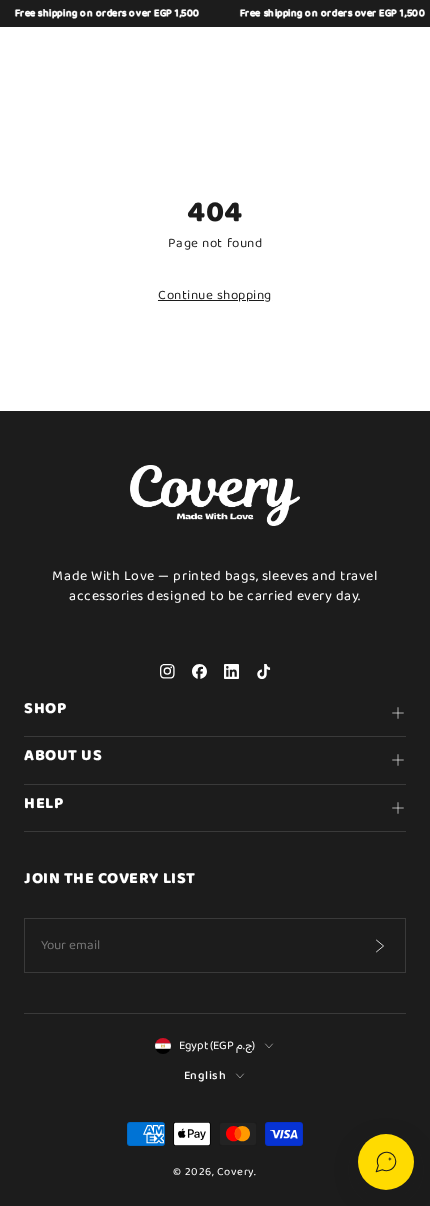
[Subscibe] (379, 946)
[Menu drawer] (38, 57)
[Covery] (215, 57)
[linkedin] (231, 672)
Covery (235, 1172)
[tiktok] (263, 672)
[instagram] (167, 672)
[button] (296, 57)
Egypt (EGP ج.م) (217, 1046)
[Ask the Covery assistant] (386, 1162)
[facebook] (199, 672)
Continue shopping (215, 295)
